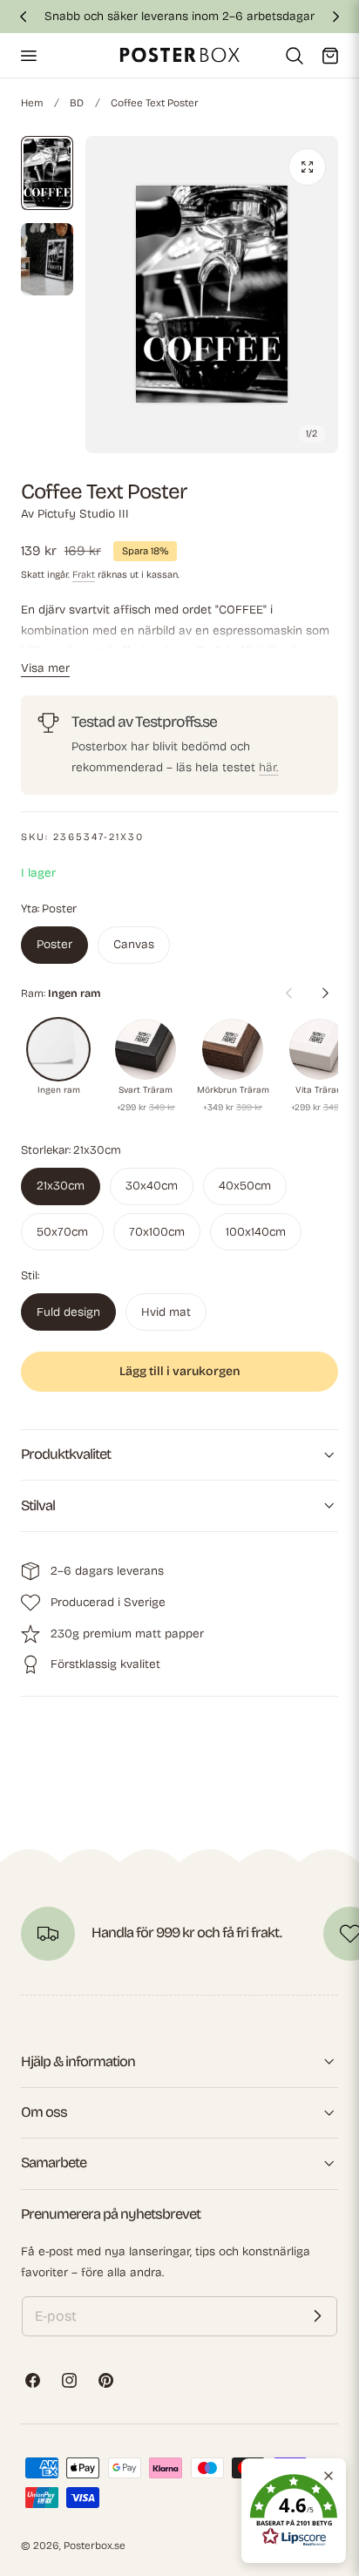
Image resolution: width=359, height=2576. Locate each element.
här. (268, 767)
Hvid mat (166, 1312)
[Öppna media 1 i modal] (307, 167)
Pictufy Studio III (83, 514)
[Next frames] (325, 993)
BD (77, 103)
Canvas (134, 944)
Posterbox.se (95, 2545)
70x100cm (157, 1232)
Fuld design (68, 1312)
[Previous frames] (288, 993)
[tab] (47, 173)
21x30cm (61, 1186)
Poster (54, 944)
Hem (32, 103)
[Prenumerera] (317, 2316)
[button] (28, 55)
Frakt (84, 575)
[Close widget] (329, 2476)
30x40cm (152, 1186)
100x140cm (256, 1232)
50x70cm (62, 1232)
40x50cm (245, 1186)
